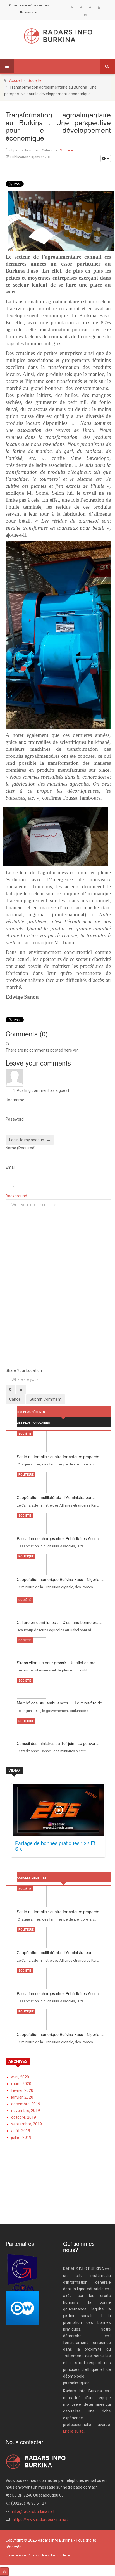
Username (15, 1100)
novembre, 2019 (26, 2111)
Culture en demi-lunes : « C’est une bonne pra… (60, 1622)
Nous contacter (29, 13)
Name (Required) (21, 1148)
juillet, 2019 (21, 2137)
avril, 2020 (20, 2077)
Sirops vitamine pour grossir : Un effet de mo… (58, 1663)
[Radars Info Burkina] (58, 36)
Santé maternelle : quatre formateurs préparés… (60, 1457)
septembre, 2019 (27, 2124)
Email (10, 1167)
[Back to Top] (4, 2572)
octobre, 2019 (24, 2117)
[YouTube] (99, 8)
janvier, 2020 (22, 2097)
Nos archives (41, 5)
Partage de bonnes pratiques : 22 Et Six (55, 1846)
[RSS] (72, 8)
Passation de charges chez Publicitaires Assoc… (60, 1538)
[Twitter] (90, 8)
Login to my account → (30, 1140)
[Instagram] (85, 15)
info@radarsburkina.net (33, 2511)
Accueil (16, 80)
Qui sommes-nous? (21, 5)
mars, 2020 (21, 2084)
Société (35, 80)
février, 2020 (22, 2090)
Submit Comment (46, 1399)
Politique (26, 1475)
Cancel (15, 1399)
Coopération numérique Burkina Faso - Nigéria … (61, 1579)
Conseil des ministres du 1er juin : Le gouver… (58, 1743)
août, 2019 (21, 2131)
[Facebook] (81, 8)
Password (15, 1119)
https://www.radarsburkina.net (40, 2520)
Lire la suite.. (74, 2431)
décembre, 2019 (26, 2104)
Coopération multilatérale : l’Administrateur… (56, 1497)
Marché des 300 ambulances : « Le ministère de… (61, 1703)
